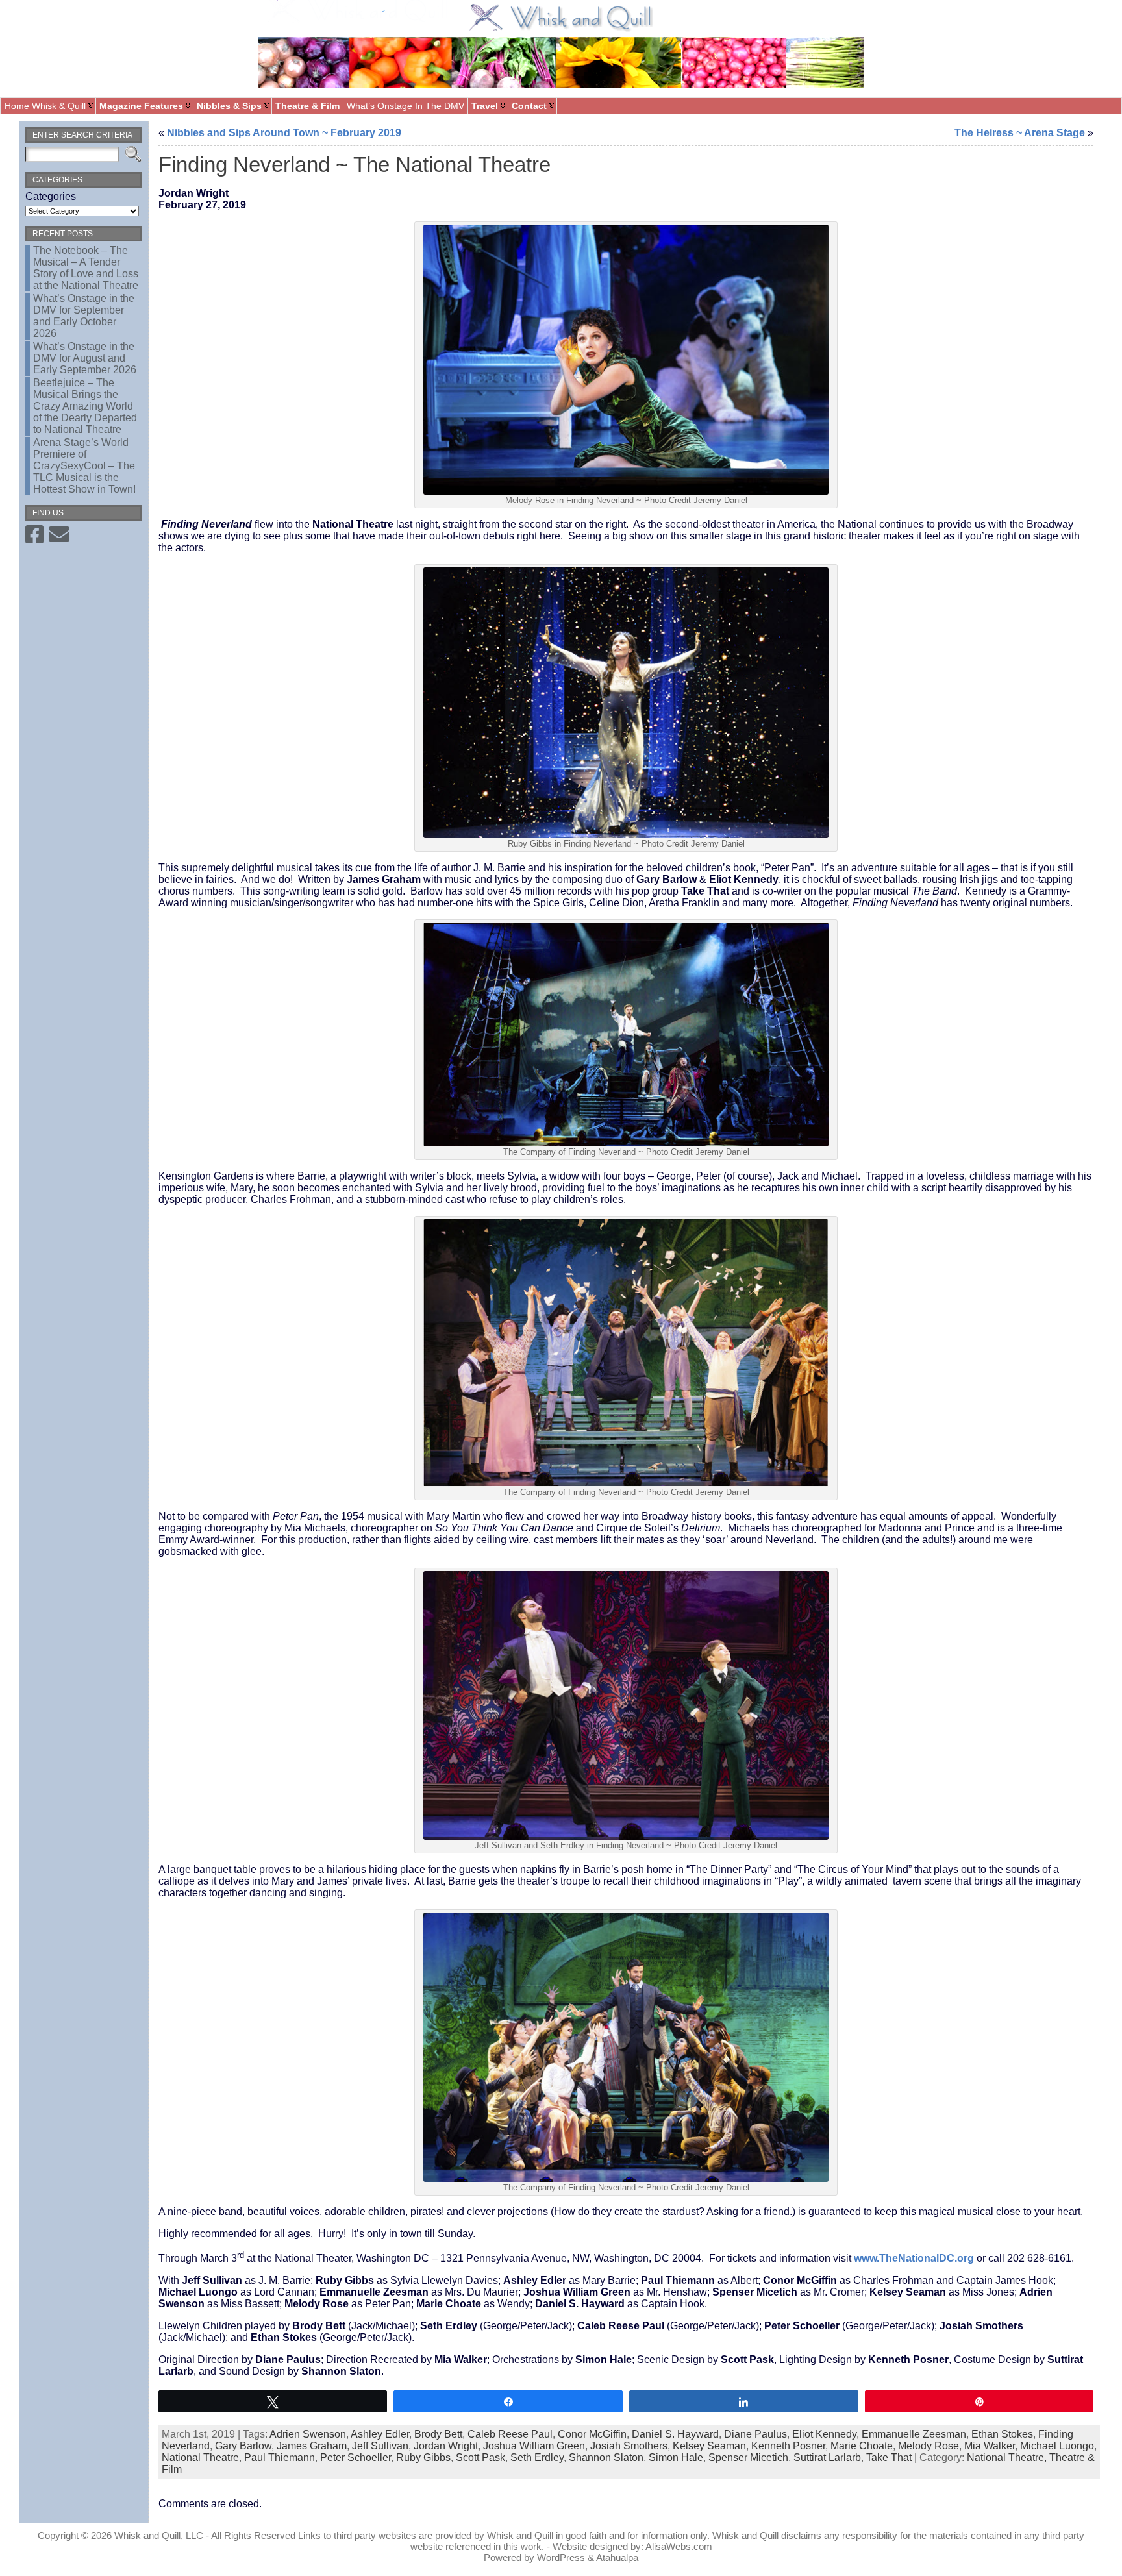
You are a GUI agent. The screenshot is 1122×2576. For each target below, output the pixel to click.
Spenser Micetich (748, 2458)
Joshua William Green (534, 2446)
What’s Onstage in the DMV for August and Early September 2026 (85, 358)
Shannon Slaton (606, 2458)
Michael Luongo (1057, 2446)
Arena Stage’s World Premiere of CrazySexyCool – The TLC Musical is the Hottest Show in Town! (84, 466)
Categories (51, 196)
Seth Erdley (537, 2458)
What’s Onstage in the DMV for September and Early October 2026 (84, 316)
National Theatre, (1008, 2458)
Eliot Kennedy (824, 2434)
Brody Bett (438, 2434)
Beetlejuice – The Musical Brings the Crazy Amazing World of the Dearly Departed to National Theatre (85, 406)
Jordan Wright (446, 2446)
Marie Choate (862, 2446)
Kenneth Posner (788, 2446)
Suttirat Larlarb (827, 2458)
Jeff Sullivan (380, 2446)
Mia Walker (990, 2446)
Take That (889, 2458)
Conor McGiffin (592, 2434)
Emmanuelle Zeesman (914, 2434)
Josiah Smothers (629, 2446)
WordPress (561, 2557)
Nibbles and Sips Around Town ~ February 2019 (284, 133)
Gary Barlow (243, 2446)
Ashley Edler (380, 2434)
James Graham (312, 2446)
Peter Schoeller (355, 2458)
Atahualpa (617, 2557)
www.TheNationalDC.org (914, 2258)
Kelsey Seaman (709, 2446)
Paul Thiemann (280, 2458)
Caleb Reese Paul (510, 2434)
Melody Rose (929, 2446)
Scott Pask (480, 2458)
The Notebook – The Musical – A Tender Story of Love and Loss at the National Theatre (86, 268)
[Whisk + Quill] (561, 49)
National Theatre (200, 2458)
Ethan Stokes (1002, 2434)
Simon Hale (676, 2458)
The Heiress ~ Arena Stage (1020, 133)
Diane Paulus (755, 2434)
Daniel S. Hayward (675, 2434)
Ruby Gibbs (423, 2458)
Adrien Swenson (308, 2434)
